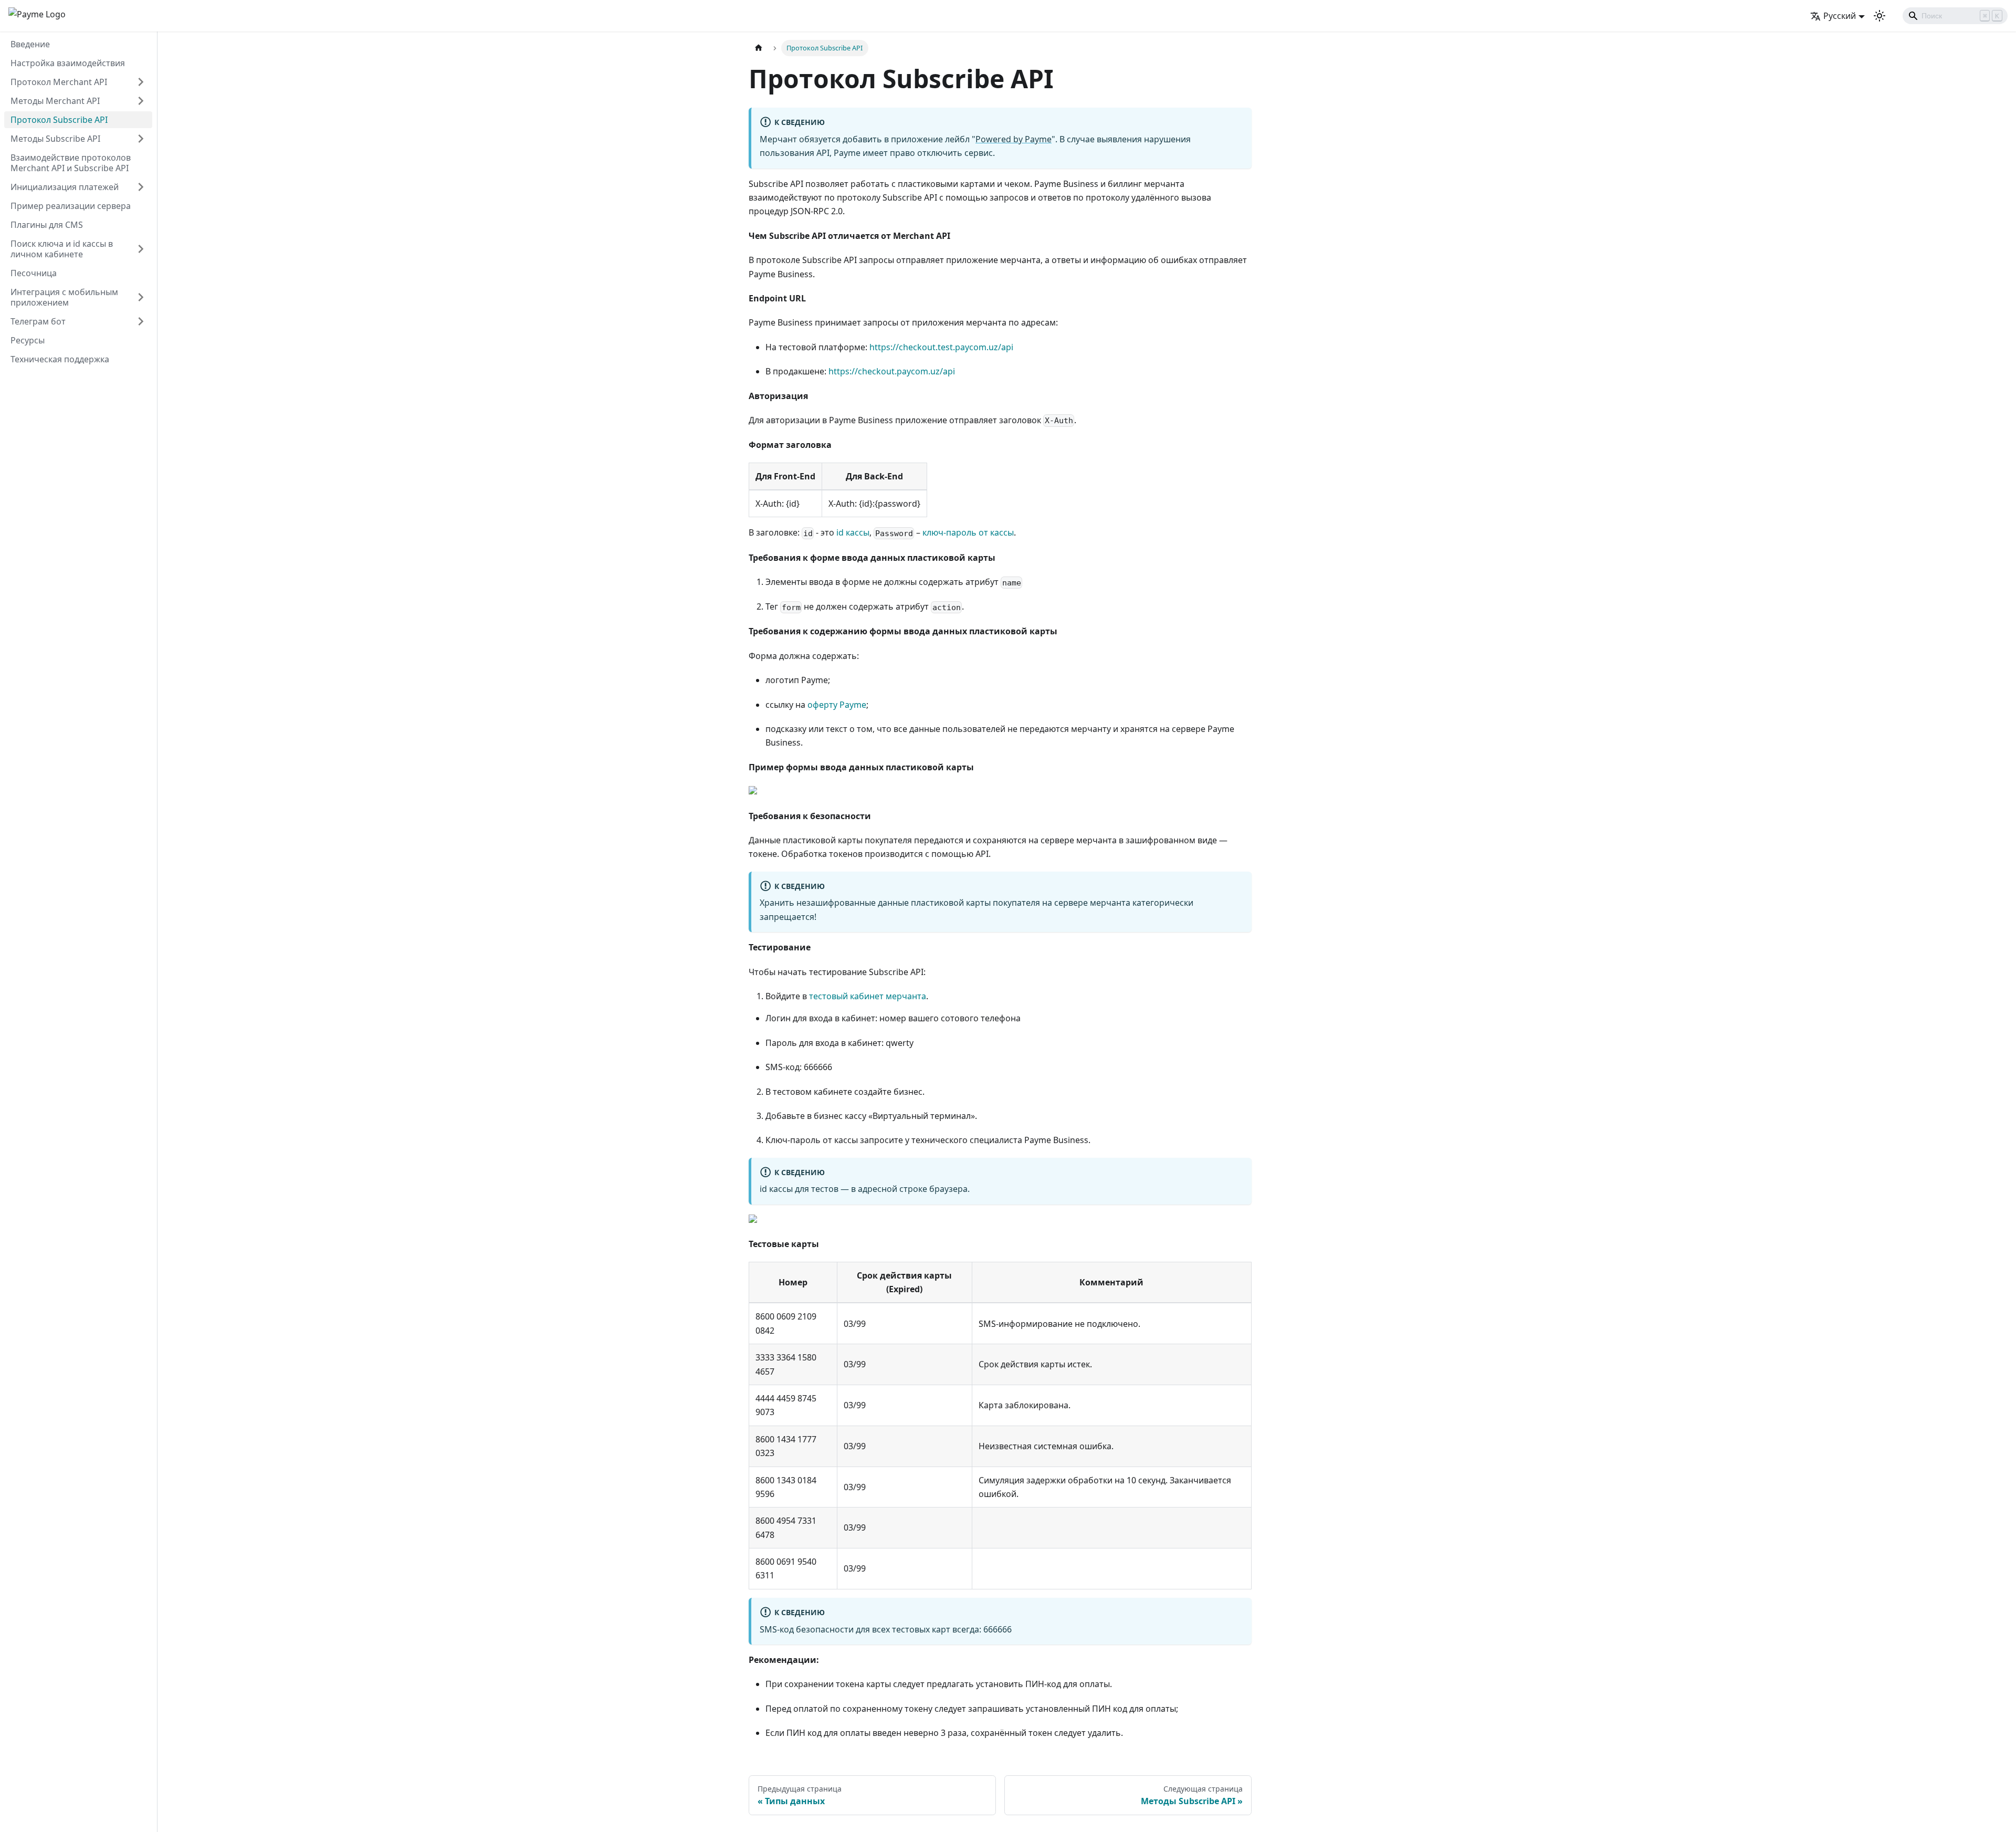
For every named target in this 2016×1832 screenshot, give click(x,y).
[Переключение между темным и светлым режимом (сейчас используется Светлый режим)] (1879, 16)
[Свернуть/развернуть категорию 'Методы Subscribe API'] (141, 139)
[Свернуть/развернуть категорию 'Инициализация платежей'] (141, 187)
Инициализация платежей (65, 187)
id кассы (853, 532)
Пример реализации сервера (71, 206)
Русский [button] (1840, 16)
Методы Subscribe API (55, 139)
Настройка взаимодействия (68, 63)
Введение (30, 44)
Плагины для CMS (47, 225)
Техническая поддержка (60, 359)
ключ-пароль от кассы (968, 532)
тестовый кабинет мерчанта (868, 996)
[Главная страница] (759, 48)
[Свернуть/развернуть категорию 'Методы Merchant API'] (141, 101)
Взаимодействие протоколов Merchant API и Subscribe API (71, 163)
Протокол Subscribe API (59, 120)
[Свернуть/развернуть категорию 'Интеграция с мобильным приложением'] (141, 297)
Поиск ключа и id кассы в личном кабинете (62, 249)
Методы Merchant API (55, 101)
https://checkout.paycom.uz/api (892, 371)
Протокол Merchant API (59, 82)
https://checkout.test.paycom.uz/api (941, 347)
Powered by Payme (1014, 139)
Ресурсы (28, 340)
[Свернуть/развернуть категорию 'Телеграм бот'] (141, 321)
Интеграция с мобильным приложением (64, 297)
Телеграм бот (38, 321)
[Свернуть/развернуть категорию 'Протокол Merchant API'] (141, 82)
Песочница (34, 273)
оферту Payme (837, 705)
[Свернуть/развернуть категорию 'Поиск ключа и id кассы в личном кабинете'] (141, 249)
